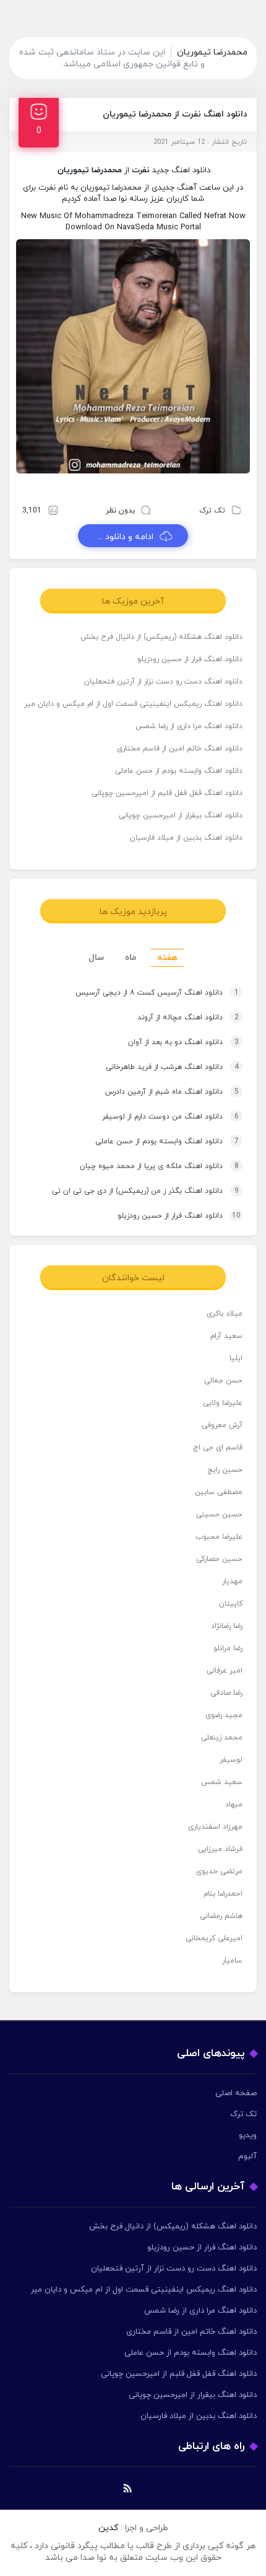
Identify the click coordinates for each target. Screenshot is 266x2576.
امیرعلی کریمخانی (214, 1938)
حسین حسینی (219, 1514)
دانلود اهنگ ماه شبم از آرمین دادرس (172, 1092)
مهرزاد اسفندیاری (215, 1827)
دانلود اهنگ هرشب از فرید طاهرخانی (172, 1067)
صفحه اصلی (236, 2093)
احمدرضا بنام (223, 1894)
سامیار (232, 1961)
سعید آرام (226, 1336)
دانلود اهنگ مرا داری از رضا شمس (189, 726)
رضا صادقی (226, 1693)
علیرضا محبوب (219, 1537)
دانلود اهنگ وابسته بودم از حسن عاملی (179, 771)
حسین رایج (225, 1470)
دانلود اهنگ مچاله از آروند (188, 1018)
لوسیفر (231, 1760)
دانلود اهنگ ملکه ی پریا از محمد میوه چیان (159, 1166)
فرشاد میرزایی (220, 1849)
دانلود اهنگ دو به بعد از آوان (183, 1042)
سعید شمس (222, 1782)
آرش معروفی (222, 1425)
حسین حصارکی (219, 1559)
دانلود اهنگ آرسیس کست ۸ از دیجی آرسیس (157, 993)
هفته (167, 958)
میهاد (234, 1805)
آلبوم (247, 2156)
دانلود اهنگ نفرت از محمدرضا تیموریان (175, 114)
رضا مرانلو (228, 1648)
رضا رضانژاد (227, 1626)
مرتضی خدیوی (219, 1871)
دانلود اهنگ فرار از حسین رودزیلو (190, 659)
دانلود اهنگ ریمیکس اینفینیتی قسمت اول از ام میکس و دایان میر (133, 704)
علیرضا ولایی (223, 1403)
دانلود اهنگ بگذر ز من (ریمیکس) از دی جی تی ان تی (145, 1191)
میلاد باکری (225, 1314)
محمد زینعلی (222, 1738)
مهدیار (232, 1581)
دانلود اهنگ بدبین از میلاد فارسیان (186, 838)
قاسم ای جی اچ (218, 1448)
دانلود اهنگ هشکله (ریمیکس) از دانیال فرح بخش (161, 637)
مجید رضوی (224, 1715)
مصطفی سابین (219, 1492)
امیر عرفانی (225, 1671)
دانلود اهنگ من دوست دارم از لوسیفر (170, 1117)
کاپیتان (231, 1604)
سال (96, 958)
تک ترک (212, 511)
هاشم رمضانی (221, 1916)
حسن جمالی (223, 1381)
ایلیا (236, 1358)
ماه (131, 958)
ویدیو (248, 2135)
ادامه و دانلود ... (125, 537)
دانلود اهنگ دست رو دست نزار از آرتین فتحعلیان (163, 682)
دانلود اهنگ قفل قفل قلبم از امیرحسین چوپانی (167, 793)
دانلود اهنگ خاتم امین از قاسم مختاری (180, 749)
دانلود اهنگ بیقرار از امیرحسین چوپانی (181, 815)
